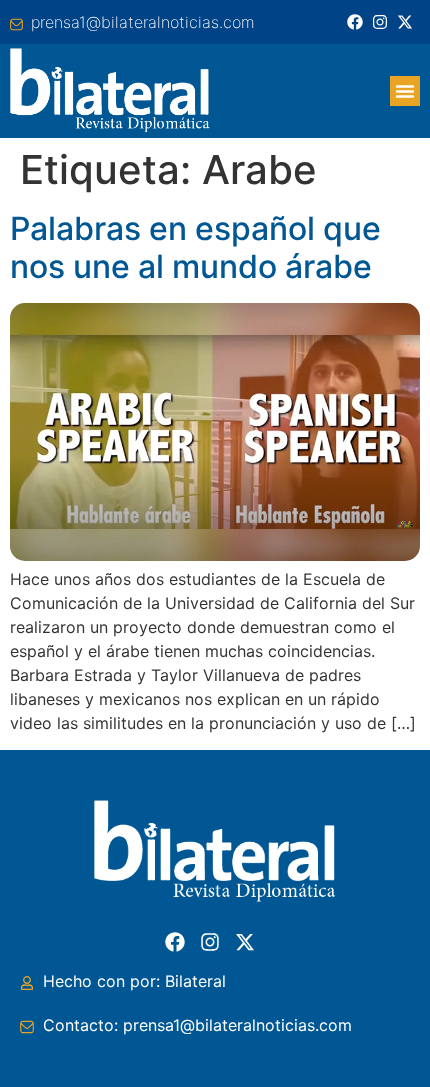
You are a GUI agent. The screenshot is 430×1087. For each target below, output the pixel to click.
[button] (405, 91)
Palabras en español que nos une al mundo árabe (195, 247)
